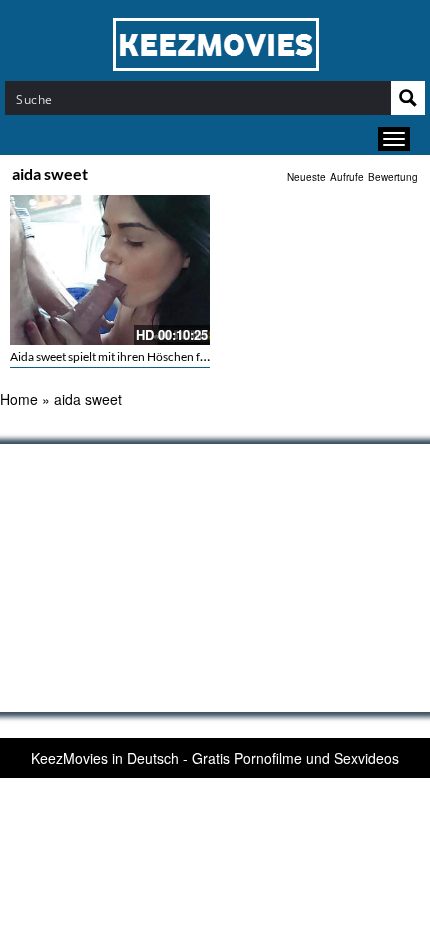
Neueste (306, 177)
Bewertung (393, 177)
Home (19, 399)
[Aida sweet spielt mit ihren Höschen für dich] (110, 270)
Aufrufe (347, 177)
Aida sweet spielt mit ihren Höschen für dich (123, 356)
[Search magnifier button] (408, 98)
